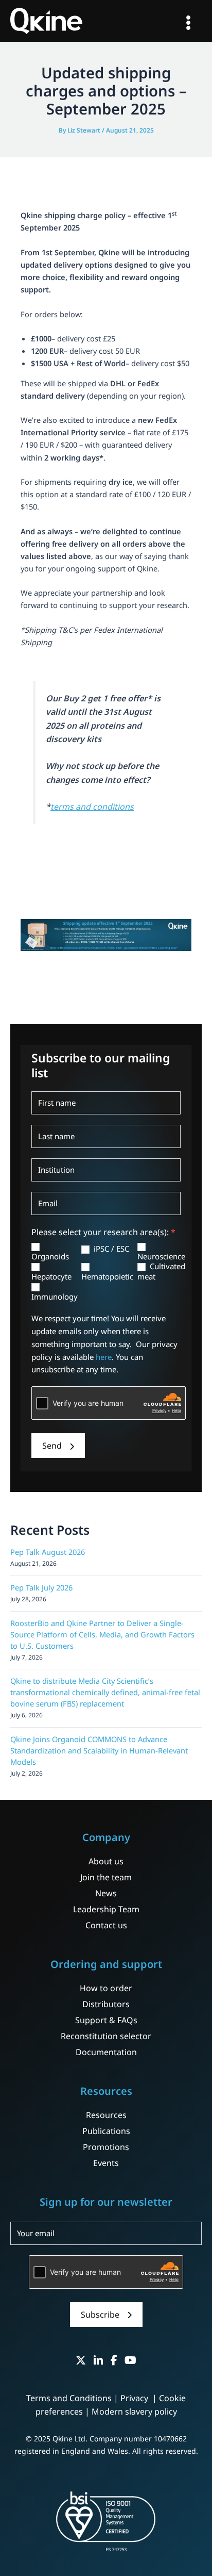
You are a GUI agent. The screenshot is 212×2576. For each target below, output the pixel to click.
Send (52, 1446)
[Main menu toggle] (188, 23)
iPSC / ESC (110, 1249)
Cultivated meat (161, 1271)
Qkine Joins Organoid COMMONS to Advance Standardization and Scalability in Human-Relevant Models (99, 1750)
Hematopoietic (107, 1276)
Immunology (55, 1297)
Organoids (50, 1256)
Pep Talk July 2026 (41, 1587)
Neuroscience (161, 1256)
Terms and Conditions (69, 2398)
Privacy (135, 2398)
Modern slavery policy (134, 2411)
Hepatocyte (51, 1276)
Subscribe (100, 2315)
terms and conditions (92, 807)
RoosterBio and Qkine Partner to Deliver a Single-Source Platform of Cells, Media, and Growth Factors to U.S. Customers (102, 1634)
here (104, 1357)
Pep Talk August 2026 (48, 1552)
